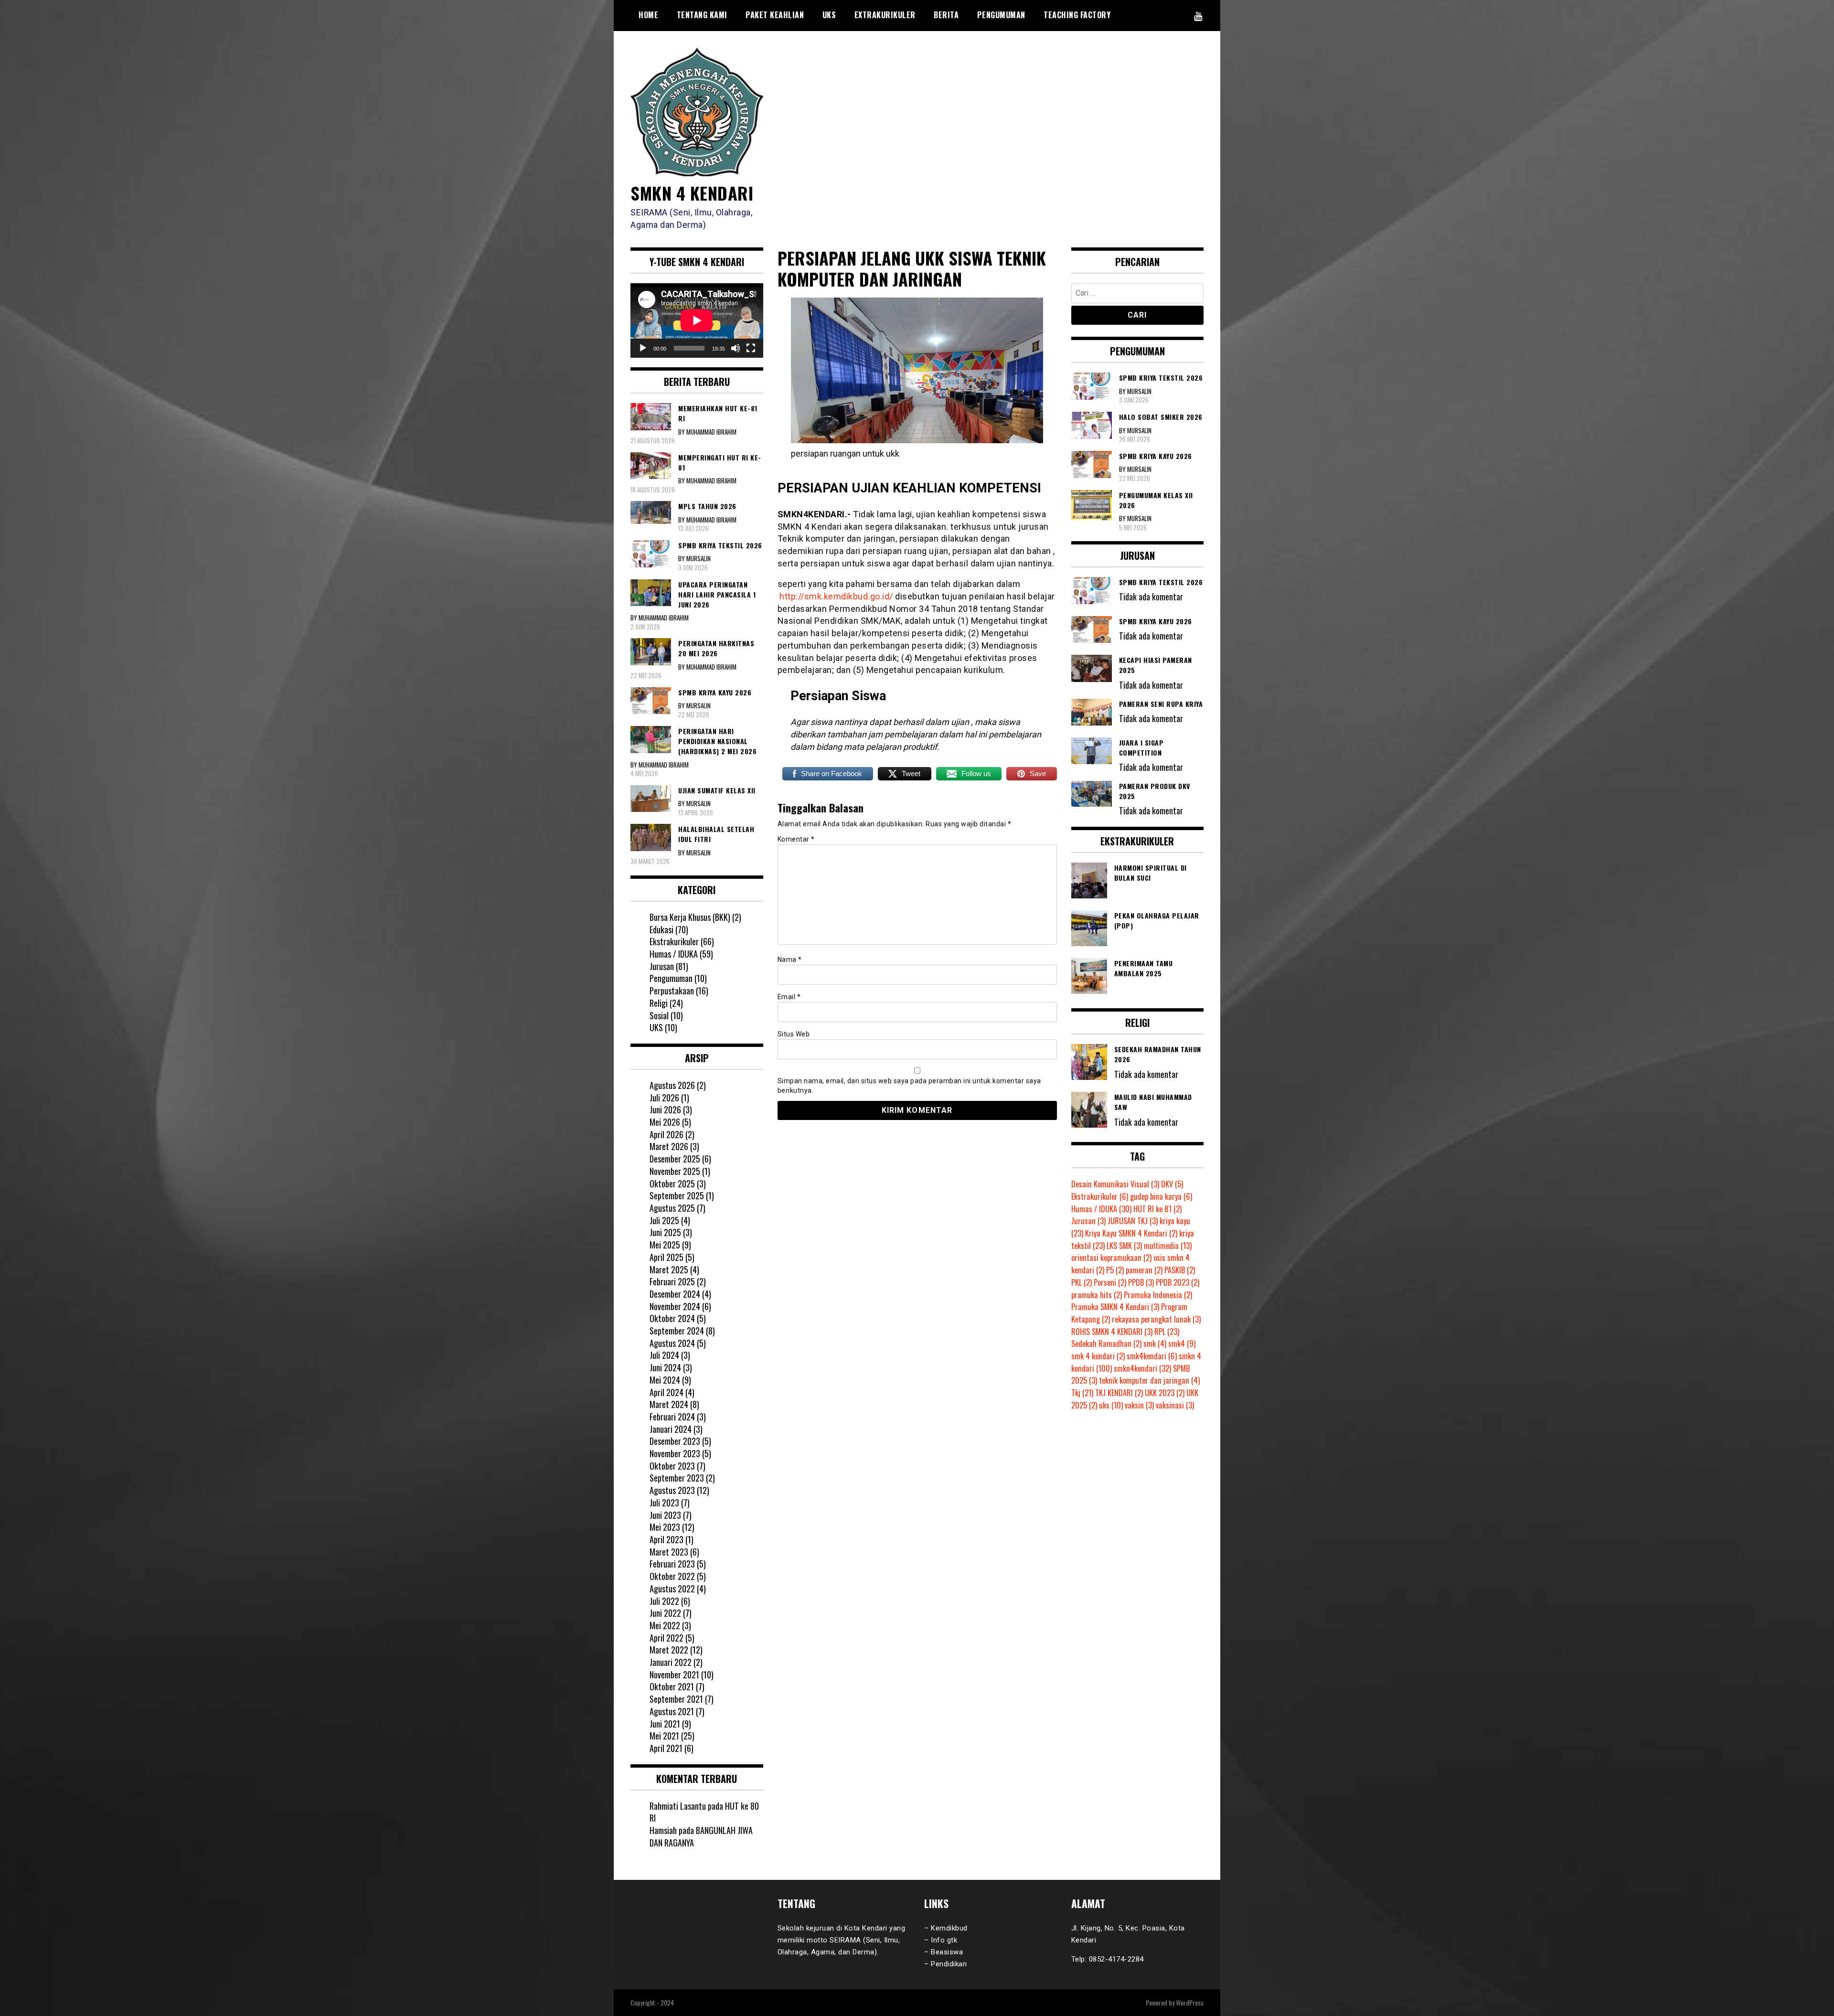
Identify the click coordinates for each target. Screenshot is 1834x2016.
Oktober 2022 (672, 1576)
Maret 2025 (669, 1269)
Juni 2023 (665, 1515)
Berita (946, 15)
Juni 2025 (665, 1232)
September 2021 (676, 1699)
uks (1111, 1405)
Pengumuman (1001, 15)
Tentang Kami (702, 15)
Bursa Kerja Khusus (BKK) (690, 917)
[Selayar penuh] (751, 348)
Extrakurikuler (885, 15)
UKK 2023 (1165, 1393)
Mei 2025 (665, 1245)
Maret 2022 (669, 1650)
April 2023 (666, 1539)
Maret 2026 (669, 1146)
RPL (1167, 1332)
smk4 (1182, 1344)
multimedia (1168, 1246)
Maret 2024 (669, 1404)
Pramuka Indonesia (1158, 1295)
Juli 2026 (664, 1098)
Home (648, 15)
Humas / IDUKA (674, 954)
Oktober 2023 (672, 1466)
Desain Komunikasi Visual (1115, 1184)
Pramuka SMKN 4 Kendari (1115, 1307)
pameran (1144, 1270)
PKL (1082, 1282)
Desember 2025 (675, 1159)
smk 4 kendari (1098, 1356)
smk (1155, 1344)
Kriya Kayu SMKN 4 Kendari (1131, 1233)
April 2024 (666, 1392)
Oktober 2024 (672, 1318)
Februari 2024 (672, 1417)
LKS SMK (1124, 1246)
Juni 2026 (665, 1109)
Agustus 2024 (672, 1343)
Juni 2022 (665, 1613)
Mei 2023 (665, 1527)
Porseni (1110, 1282)
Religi (659, 1003)
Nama (790, 960)
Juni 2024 (665, 1367)
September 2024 (677, 1331)
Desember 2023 (675, 1441)
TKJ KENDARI (1119, 1393)
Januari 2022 (671, 1662)
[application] (697, 320)
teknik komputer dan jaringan (1149, 1380)
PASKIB (1180, 1270)
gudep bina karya (1161, 1196)
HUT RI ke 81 (1157, 1209)
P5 (1115, 1270)
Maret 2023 (669, 1552)
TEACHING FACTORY (1077, 15)
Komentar (796, 839)
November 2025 (675, 1171)
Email (789, 997)
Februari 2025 (672, 1281)
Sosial (659, 1015)
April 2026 (666, 1134)
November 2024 (675, 1306)
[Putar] (643, 348)
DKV (1172, 1184)
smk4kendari (1152, 1356)
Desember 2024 (675, 1294)
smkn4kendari (1142, 1368)
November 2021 (674, 1675)
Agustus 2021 (672, 1711)
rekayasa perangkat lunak (1156, 1319)
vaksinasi (1175, 1405)
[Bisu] (736, 348)
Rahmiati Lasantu (678, 1806)
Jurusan (662, 966)
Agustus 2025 (672, 1208)
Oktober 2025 (672, 1184)
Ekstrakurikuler (674, 941)
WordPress (1190, 2002)
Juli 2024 (664, 1355)
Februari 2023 (672, 1564)
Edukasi (661, 929)
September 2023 (677, 1478)
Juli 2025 (664, 1220)
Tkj (1082, 1393)
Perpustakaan (672, 991)
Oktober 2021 (672, 1686)
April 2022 (666, 1638)
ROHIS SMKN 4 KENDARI (1112, 1332)
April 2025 (666, 1257)
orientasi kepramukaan (1111, 1258)
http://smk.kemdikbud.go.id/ (836, 596)
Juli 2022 (664, 1601)
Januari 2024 (671, 1429)
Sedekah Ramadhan (1106, 1344)
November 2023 (675, 1453)
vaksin (1139, 1405)
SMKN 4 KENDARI (692, 193)
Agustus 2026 (672, 1085)
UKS (829, 15)
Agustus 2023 (672, 1490)
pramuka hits (1097, 1295)
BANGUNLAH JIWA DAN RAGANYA (701, 1836)
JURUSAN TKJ (1133, 1221)
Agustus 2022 (672, 1589)
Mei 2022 (665, 1625)
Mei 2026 (665, 1122)
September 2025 (677, 1195)
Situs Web (794, 1034)
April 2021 (666, 1748)
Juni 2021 (665, 1724)
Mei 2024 (665, 1380)
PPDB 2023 (1178, 1282)
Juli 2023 (664, 1503)
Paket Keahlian (775, 15)
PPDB (1141, 1282)
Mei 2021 (664, 1736)
